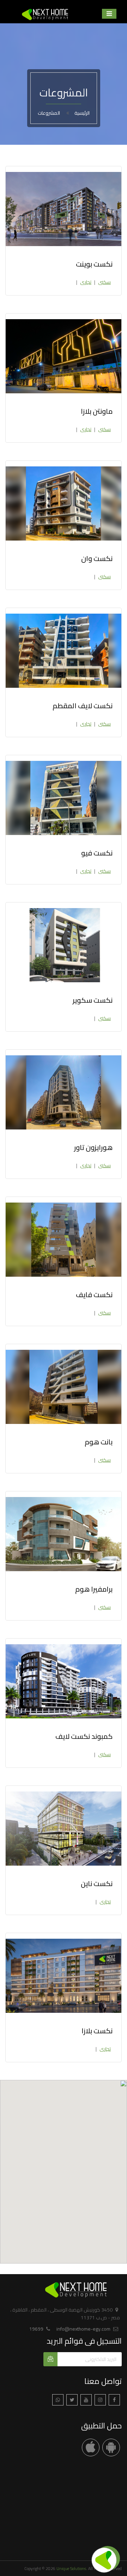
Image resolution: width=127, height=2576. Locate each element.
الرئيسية (82, 113)
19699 (36, 2329)
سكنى (104, 282)
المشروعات (49, 113)
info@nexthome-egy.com (83, 2329)
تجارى (86, 282)
